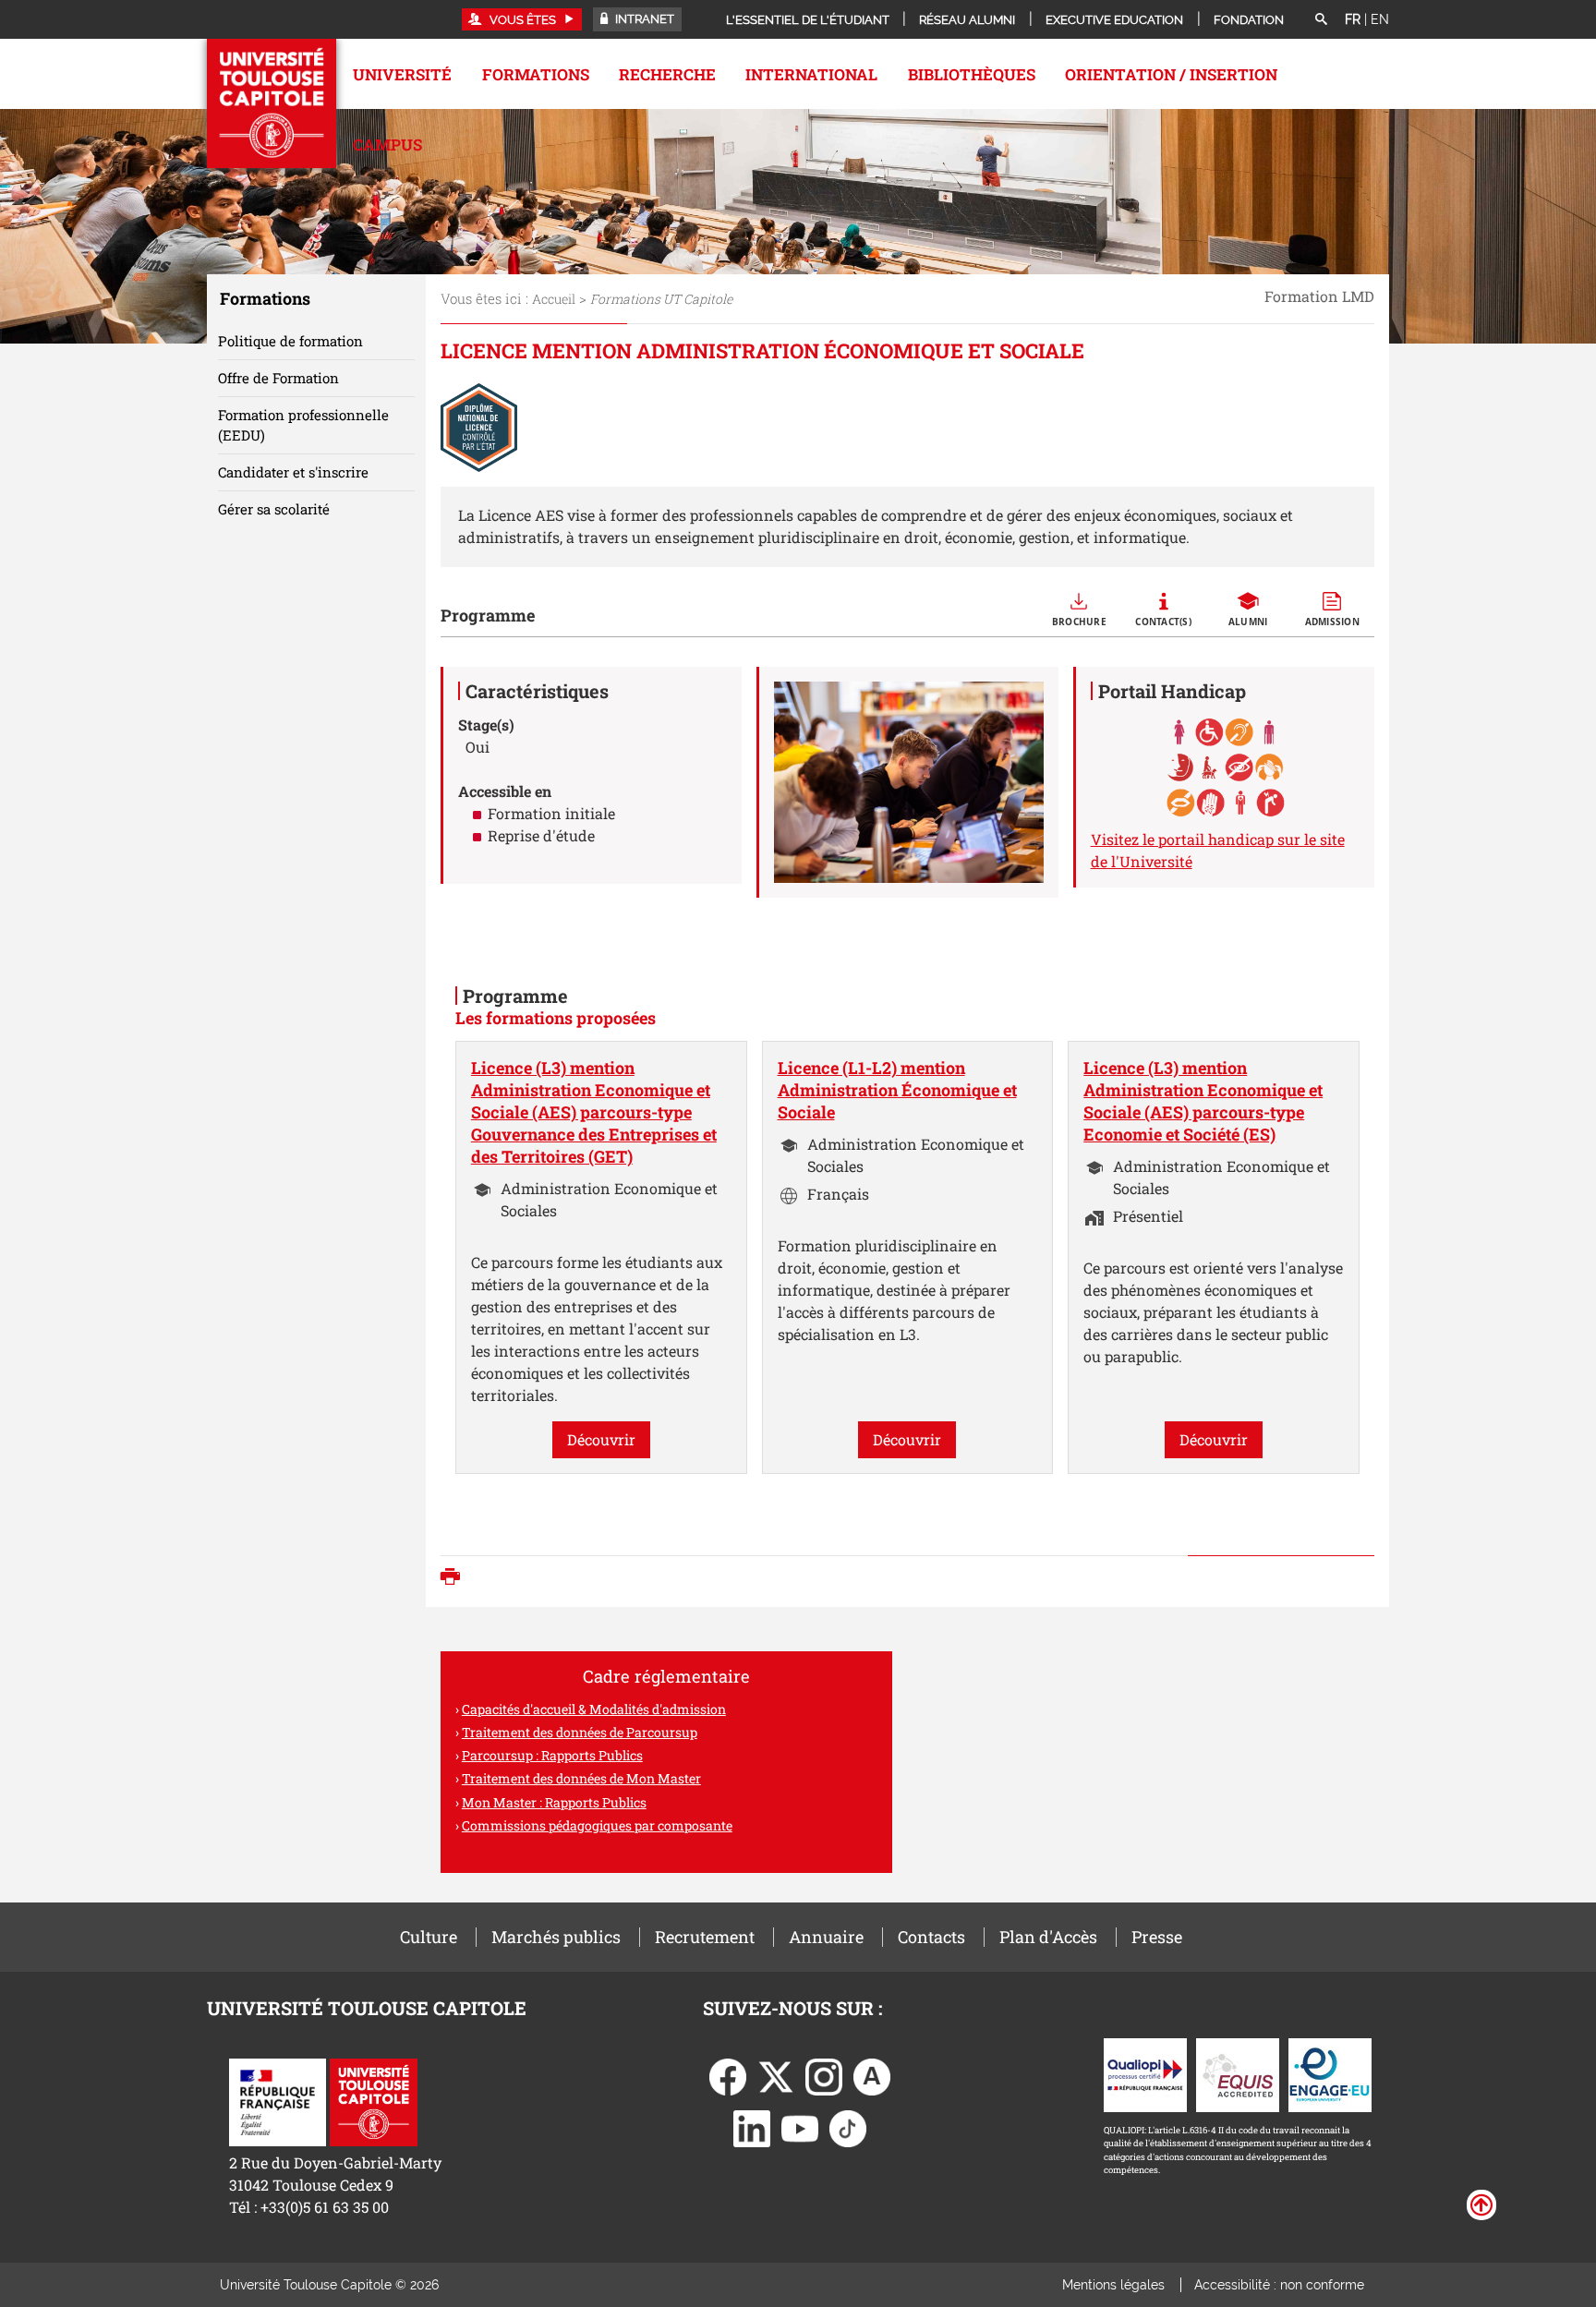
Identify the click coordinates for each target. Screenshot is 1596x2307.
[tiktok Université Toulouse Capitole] (848, 2126)
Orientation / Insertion (1171, 74)
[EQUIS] (1238, 2073)
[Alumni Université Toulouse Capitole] (872, 2075)
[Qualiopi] (1145, 2073)
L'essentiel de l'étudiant (808, 20)
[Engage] (1330, 2073)
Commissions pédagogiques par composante (597, 1825)
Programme (488, 615)
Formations (536, 74)
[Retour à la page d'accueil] (272, 103)
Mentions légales (1113, 2285)
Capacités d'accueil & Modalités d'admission (594, 1709)
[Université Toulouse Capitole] (374, 2101)
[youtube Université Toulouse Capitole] (800, 2126)
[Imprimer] (455, 1578)
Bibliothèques (972, 74)
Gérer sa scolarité (274, 509)
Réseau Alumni (967, 20)
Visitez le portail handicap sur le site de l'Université (1218, 850)
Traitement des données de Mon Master (581, 1778)
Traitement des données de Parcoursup (580, 1732)
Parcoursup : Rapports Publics (552, 1755)
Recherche (667, 74)
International (811, 74)
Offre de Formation (278, 378)
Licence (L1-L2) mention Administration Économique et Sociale (897, 1090)
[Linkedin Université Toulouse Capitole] (752, 2126)
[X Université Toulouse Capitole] (776, 2075)
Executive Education (1114, 20)
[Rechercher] (1321, 20)
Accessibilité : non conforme (1279, 2285)
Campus (387, 145)
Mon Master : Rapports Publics (554, 1802)
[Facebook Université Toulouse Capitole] (728, 2075)
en (1380, 19)
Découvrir (601, 1439)
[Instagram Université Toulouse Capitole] (824, 2075)
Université (402, 74)
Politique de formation (290, 341)
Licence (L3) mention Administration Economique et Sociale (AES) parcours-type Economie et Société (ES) (1203, 1101)
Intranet (643, 19)
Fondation (1249, 20)
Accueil (554, 299)
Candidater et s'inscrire (293, 472)
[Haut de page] (1481, 2204)
